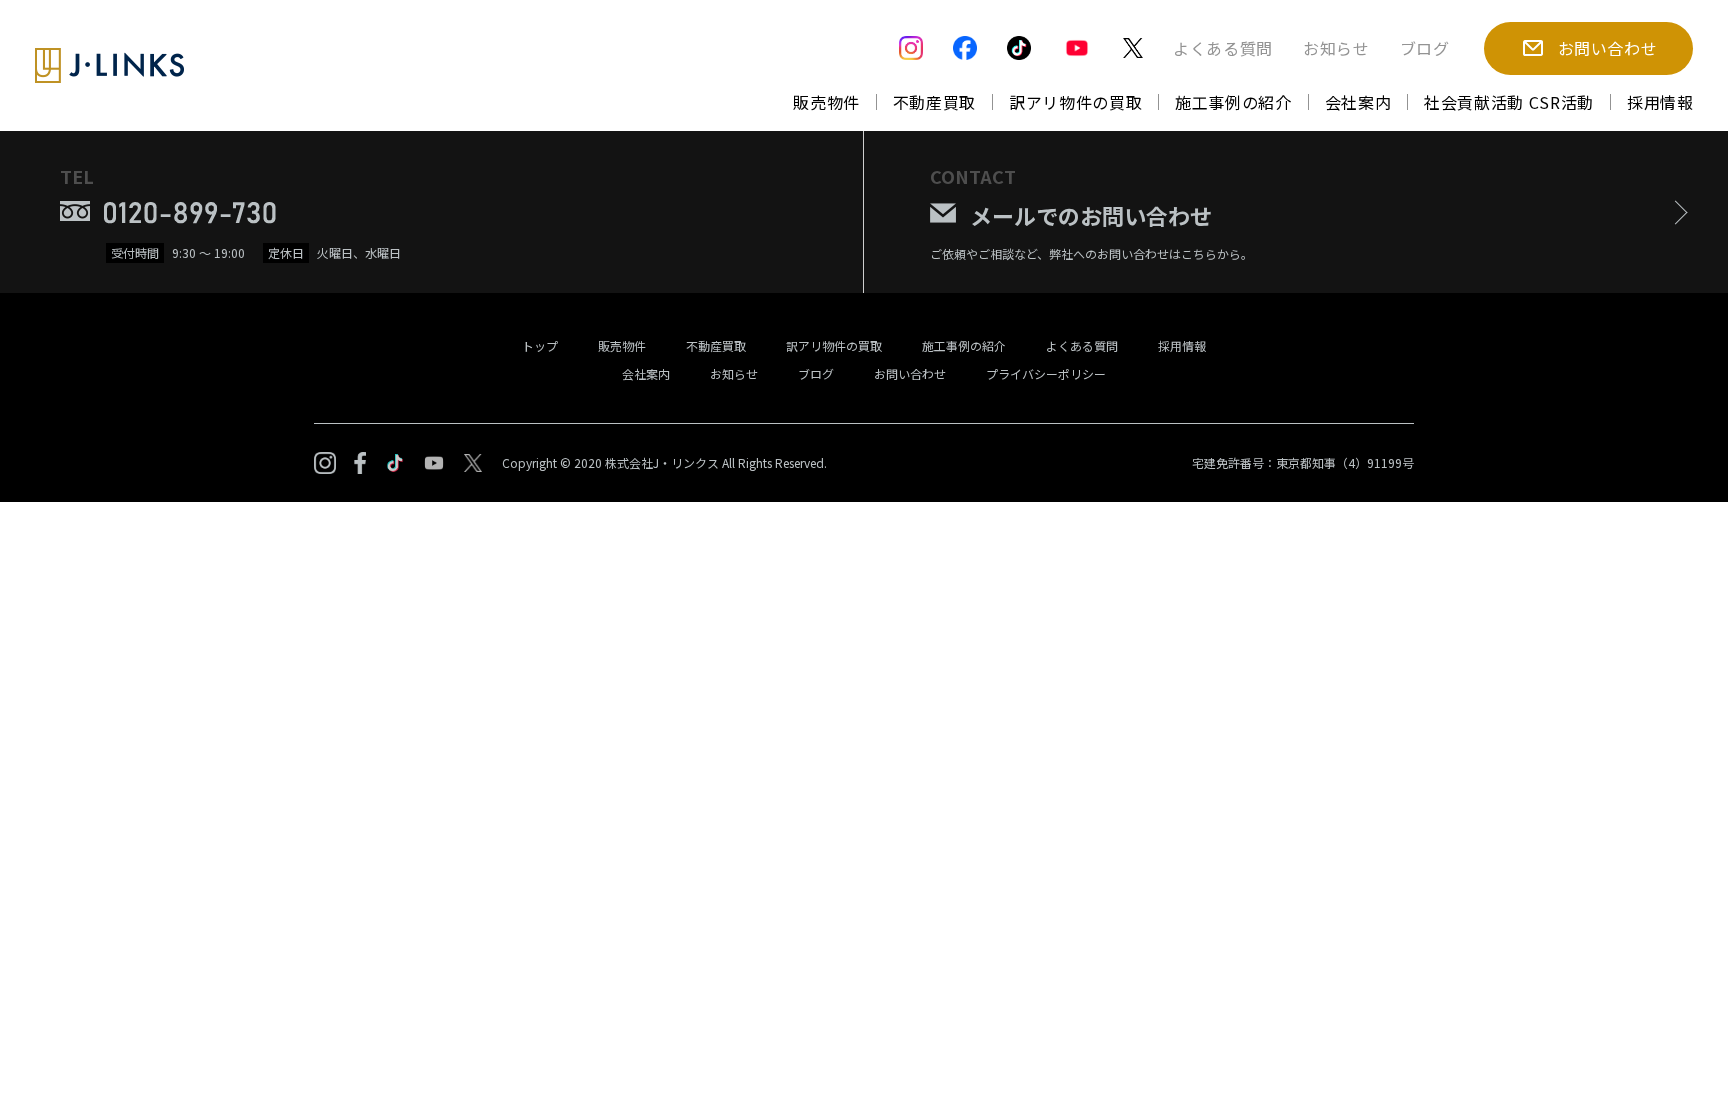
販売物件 (826, 102)
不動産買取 (934, 102)
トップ (540, 345)
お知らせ (1336, 48)
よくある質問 (1223, 48)
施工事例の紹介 (1233, 102)
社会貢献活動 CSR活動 (1509, 102)
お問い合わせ (910, 373)
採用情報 (1660, 102)
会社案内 (1358, 102)
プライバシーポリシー (1046, 373)
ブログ (1425, 48)
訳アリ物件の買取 (1075, 102)
